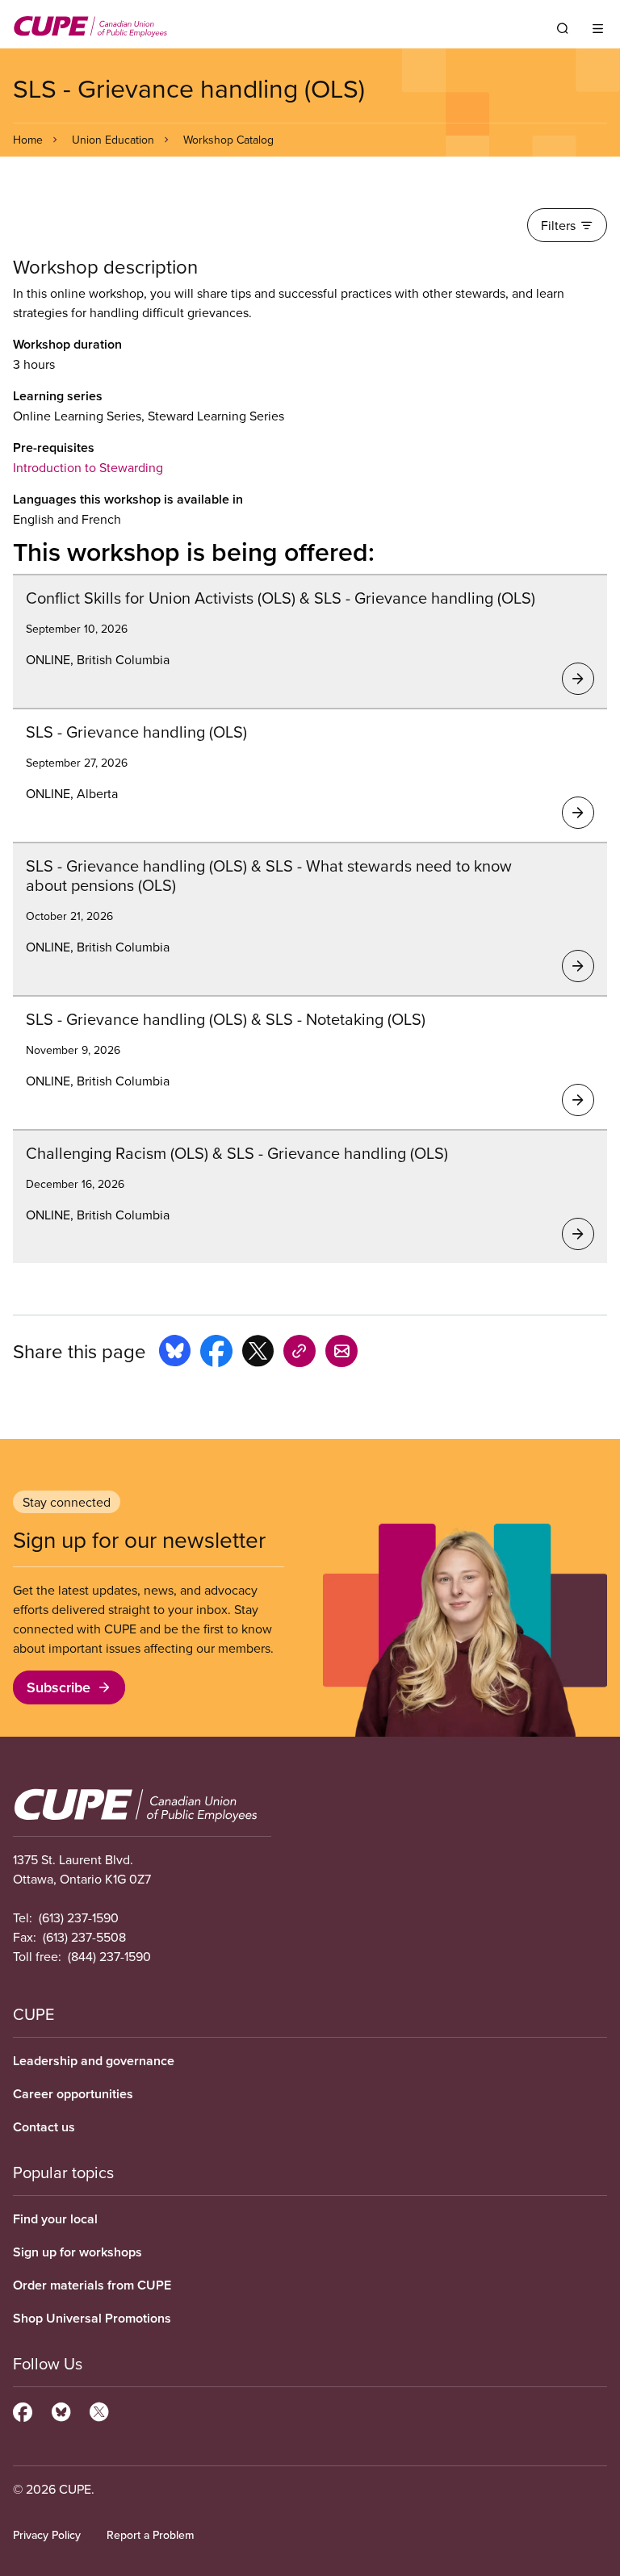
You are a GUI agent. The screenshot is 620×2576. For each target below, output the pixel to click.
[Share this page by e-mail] (341, 1353)
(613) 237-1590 (79, 1917)
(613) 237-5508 (84, 1937)
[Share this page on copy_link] (300, 1353)
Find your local (55, 2219)
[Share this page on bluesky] (175, 1353)
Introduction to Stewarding (88, 467)
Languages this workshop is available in (128, 499)
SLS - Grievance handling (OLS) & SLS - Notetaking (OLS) (226, 1019)
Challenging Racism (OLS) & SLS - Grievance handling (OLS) (237, 1153)
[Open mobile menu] (598, 28)
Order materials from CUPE (92, 2285)
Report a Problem (150, 2535)
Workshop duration (67, 344)
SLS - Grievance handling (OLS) (136, 732)
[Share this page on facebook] (216, 1353)
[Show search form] (563, 28)
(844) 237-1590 (109, 1956)
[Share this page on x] (258, 1353)
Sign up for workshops (77, 2252)
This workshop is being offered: (194, 551)
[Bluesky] (61, 2410)
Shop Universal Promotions (92, 2318)
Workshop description (105, 267)
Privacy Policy (47, 2535)
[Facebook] (23, 2410)
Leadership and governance (94, 2061)
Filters (558, 225)
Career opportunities (73, 2094)
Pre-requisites (54, 447)
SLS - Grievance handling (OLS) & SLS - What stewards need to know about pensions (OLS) (269, 875)
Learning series (58, 396)
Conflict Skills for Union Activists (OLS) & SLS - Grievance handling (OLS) (281, 598)
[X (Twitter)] (99, 2410)
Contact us (44, 2127)
